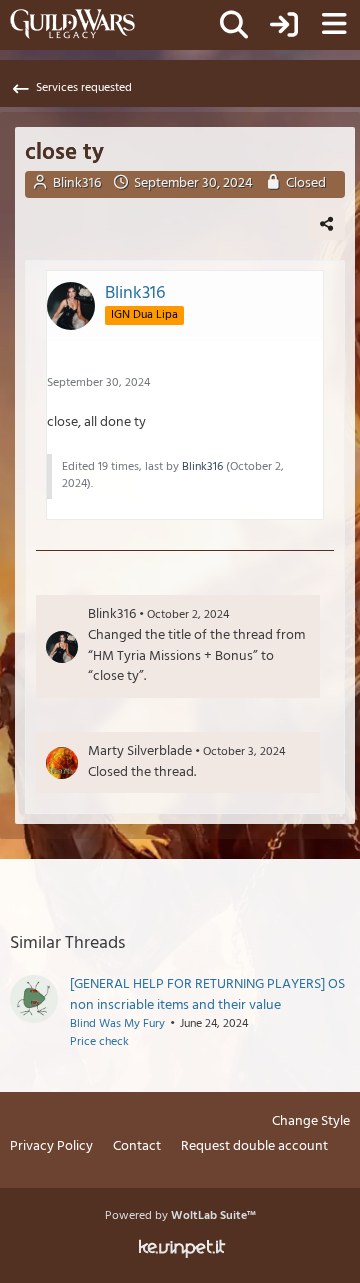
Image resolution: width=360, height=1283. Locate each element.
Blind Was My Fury (117, 1024)
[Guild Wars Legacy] (72, 24)
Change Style (311, 1122)
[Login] (284, 25)
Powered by (180, 1216)
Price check (99, 1042)
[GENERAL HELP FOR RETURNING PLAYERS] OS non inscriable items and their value (207, 995)
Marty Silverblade (140, 751)
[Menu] (334, 25)
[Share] (327, 224)
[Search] (234, 25)
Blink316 (77, 183)
